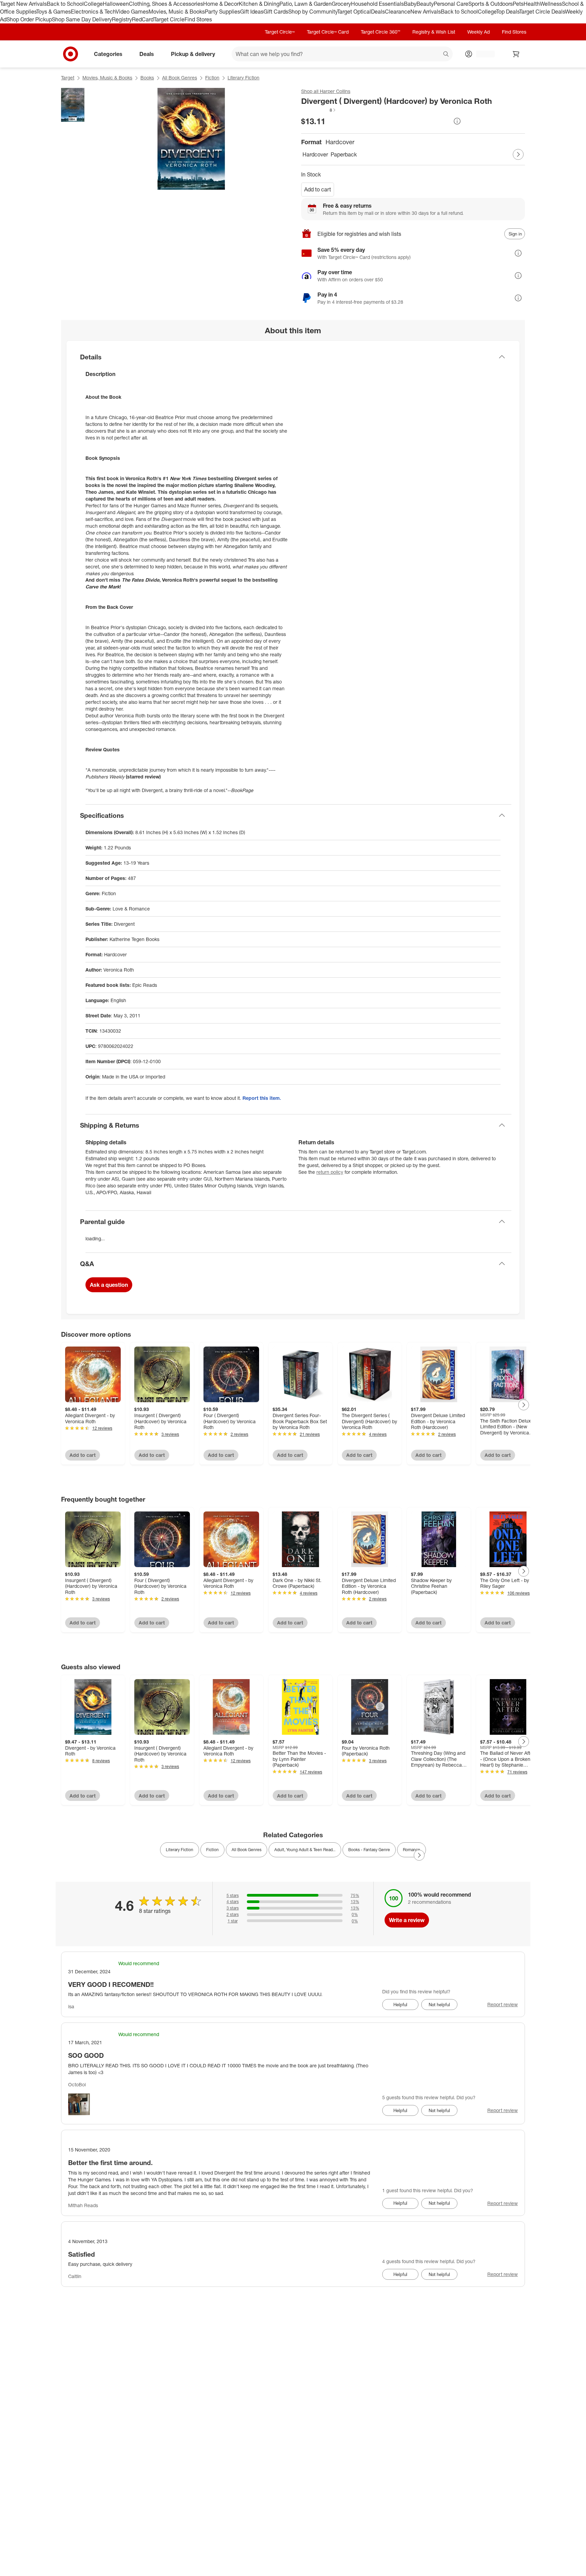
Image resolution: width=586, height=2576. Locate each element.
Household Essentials (377, 4)
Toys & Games (54, 12)
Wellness (551, 4)
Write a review (407, 1920)
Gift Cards (276, 12)
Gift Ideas (252, 12)
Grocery (341, 4)
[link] (319, 110)
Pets (518, 4)
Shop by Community (313, 12)
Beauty (425, 4)
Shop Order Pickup (29, 19)
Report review (503, 2004)
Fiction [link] (212, 1850)
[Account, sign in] (482, 54)
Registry (122, 19)
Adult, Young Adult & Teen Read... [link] (305, 1850)
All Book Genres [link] (247, 1850)
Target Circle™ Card (328, 32)
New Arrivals (426, 12)
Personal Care (451, 4)
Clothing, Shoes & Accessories (166, 4)
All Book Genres (180, 78)
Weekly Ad (478, 32)
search (446, 54)
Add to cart (318, 189)
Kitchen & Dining (259, 4)
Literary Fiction (243, 78)
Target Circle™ (280, 32)
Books (147, 78)
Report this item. (262, 1098)
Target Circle (169, 19)
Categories (108, 54)
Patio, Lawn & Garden (306, 4)
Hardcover (315, 154)
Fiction (212, 78)
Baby (410, 4)
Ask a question (109, 1285)
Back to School (65, 4)
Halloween (116, 4)
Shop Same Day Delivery (82, 19)
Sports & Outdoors (491, 4)
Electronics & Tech (93, 12)
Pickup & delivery (193, 54)
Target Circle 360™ (380, 32)
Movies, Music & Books (177, 12)
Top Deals (508, 12)
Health (532, 4)
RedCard (143, 19)
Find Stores (198, 19)
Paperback (344, 154)
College (93, 4)
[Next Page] (518, 154)
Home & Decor (221, 4)
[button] (319, 110)
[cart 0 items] (516, 54)
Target (68, 78)
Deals (378, 12)
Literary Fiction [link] (180, 1850)
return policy (330, 1172)
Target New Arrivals (23, 4)
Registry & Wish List (434, 32)
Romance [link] (412, 1850)
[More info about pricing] (457, 121)
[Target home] (71, 54)
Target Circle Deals (542, 12)
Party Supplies (222, 12)
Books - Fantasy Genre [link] (369, 1850)
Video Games (132, 12)
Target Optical (354, 12)
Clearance (398, 12)
